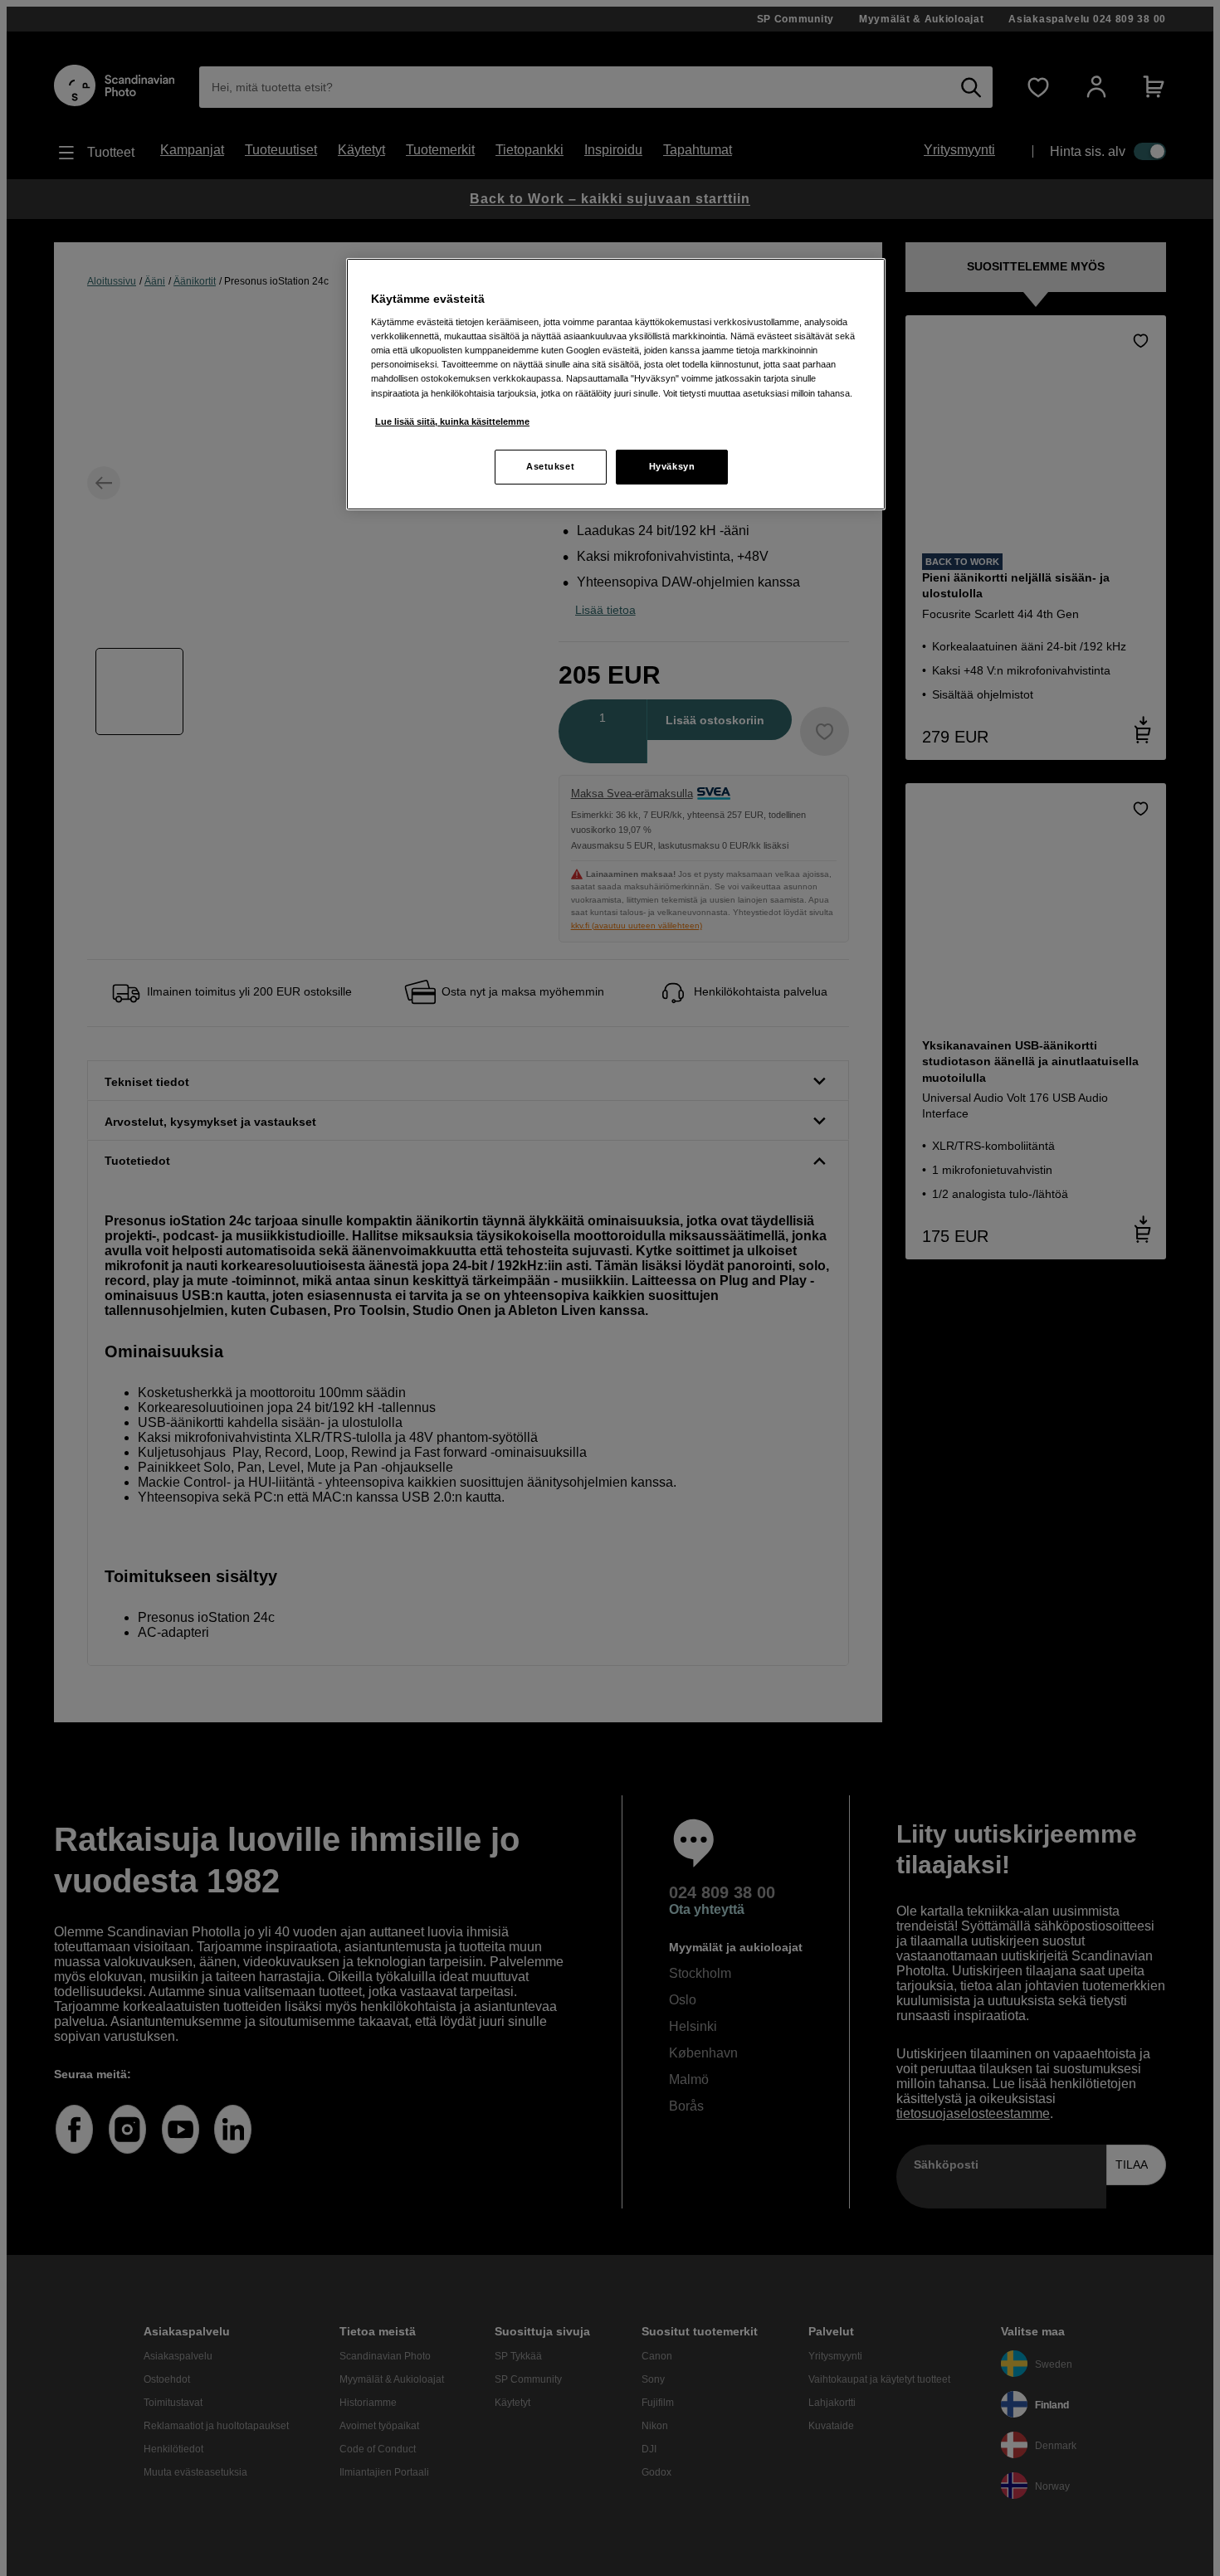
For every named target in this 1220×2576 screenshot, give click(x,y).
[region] (616, 384)
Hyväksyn (672, 466)
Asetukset (550, 466)
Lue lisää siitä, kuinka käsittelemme (452, 421)
